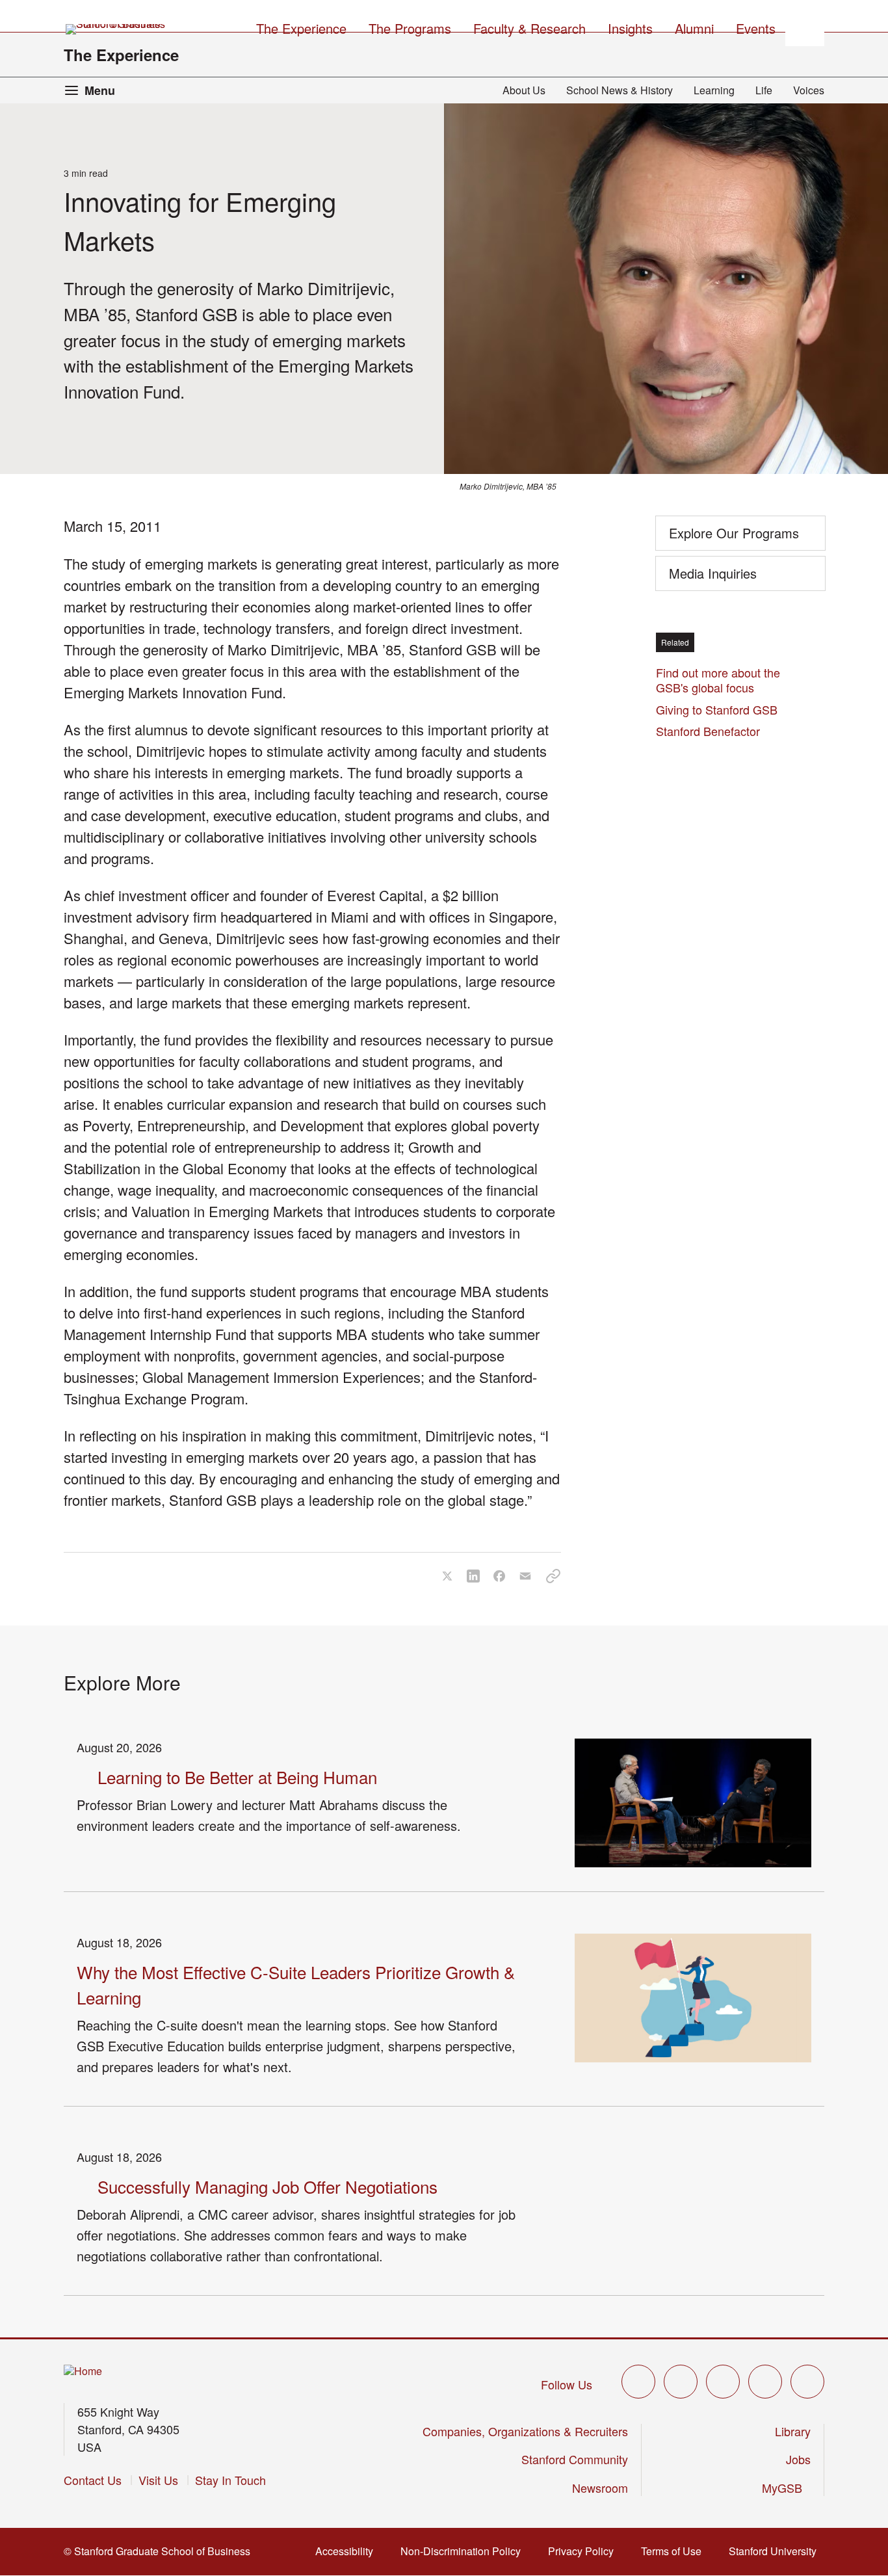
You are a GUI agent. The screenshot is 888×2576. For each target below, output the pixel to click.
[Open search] (805, 27)
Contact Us (93, 2480)
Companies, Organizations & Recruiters (525, 2431)
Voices (809, 90)
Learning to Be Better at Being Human (237, 1777)
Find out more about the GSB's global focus (718, 680)
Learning (714, 90)
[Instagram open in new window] (723, 2382)
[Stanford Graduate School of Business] (116, 29)
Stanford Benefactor (712, 731)
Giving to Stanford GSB (717, 709)
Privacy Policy (585, 2551)
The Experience (121, 55)
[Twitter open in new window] (638, 2382)
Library (793, 2431)
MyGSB (786, 2488)
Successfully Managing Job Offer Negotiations (268, 2186)
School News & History (620, 90)
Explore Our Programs (734, 533)
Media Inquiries (713, 573)
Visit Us (158, 2480)
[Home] (83, 2372)
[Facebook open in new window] (681, 2382)
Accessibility (348, 2551)
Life (764, 90)
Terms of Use (675, 2551)
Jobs (798, 2459)
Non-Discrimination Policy (464, 2551)
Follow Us (567, 2384)
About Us (524, 90)
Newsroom (600, 2488)
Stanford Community (575, 2459)
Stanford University (777, 2551)
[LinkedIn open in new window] (807, 2382)
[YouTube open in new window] (765, 2382)
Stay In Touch (230, 2480)
